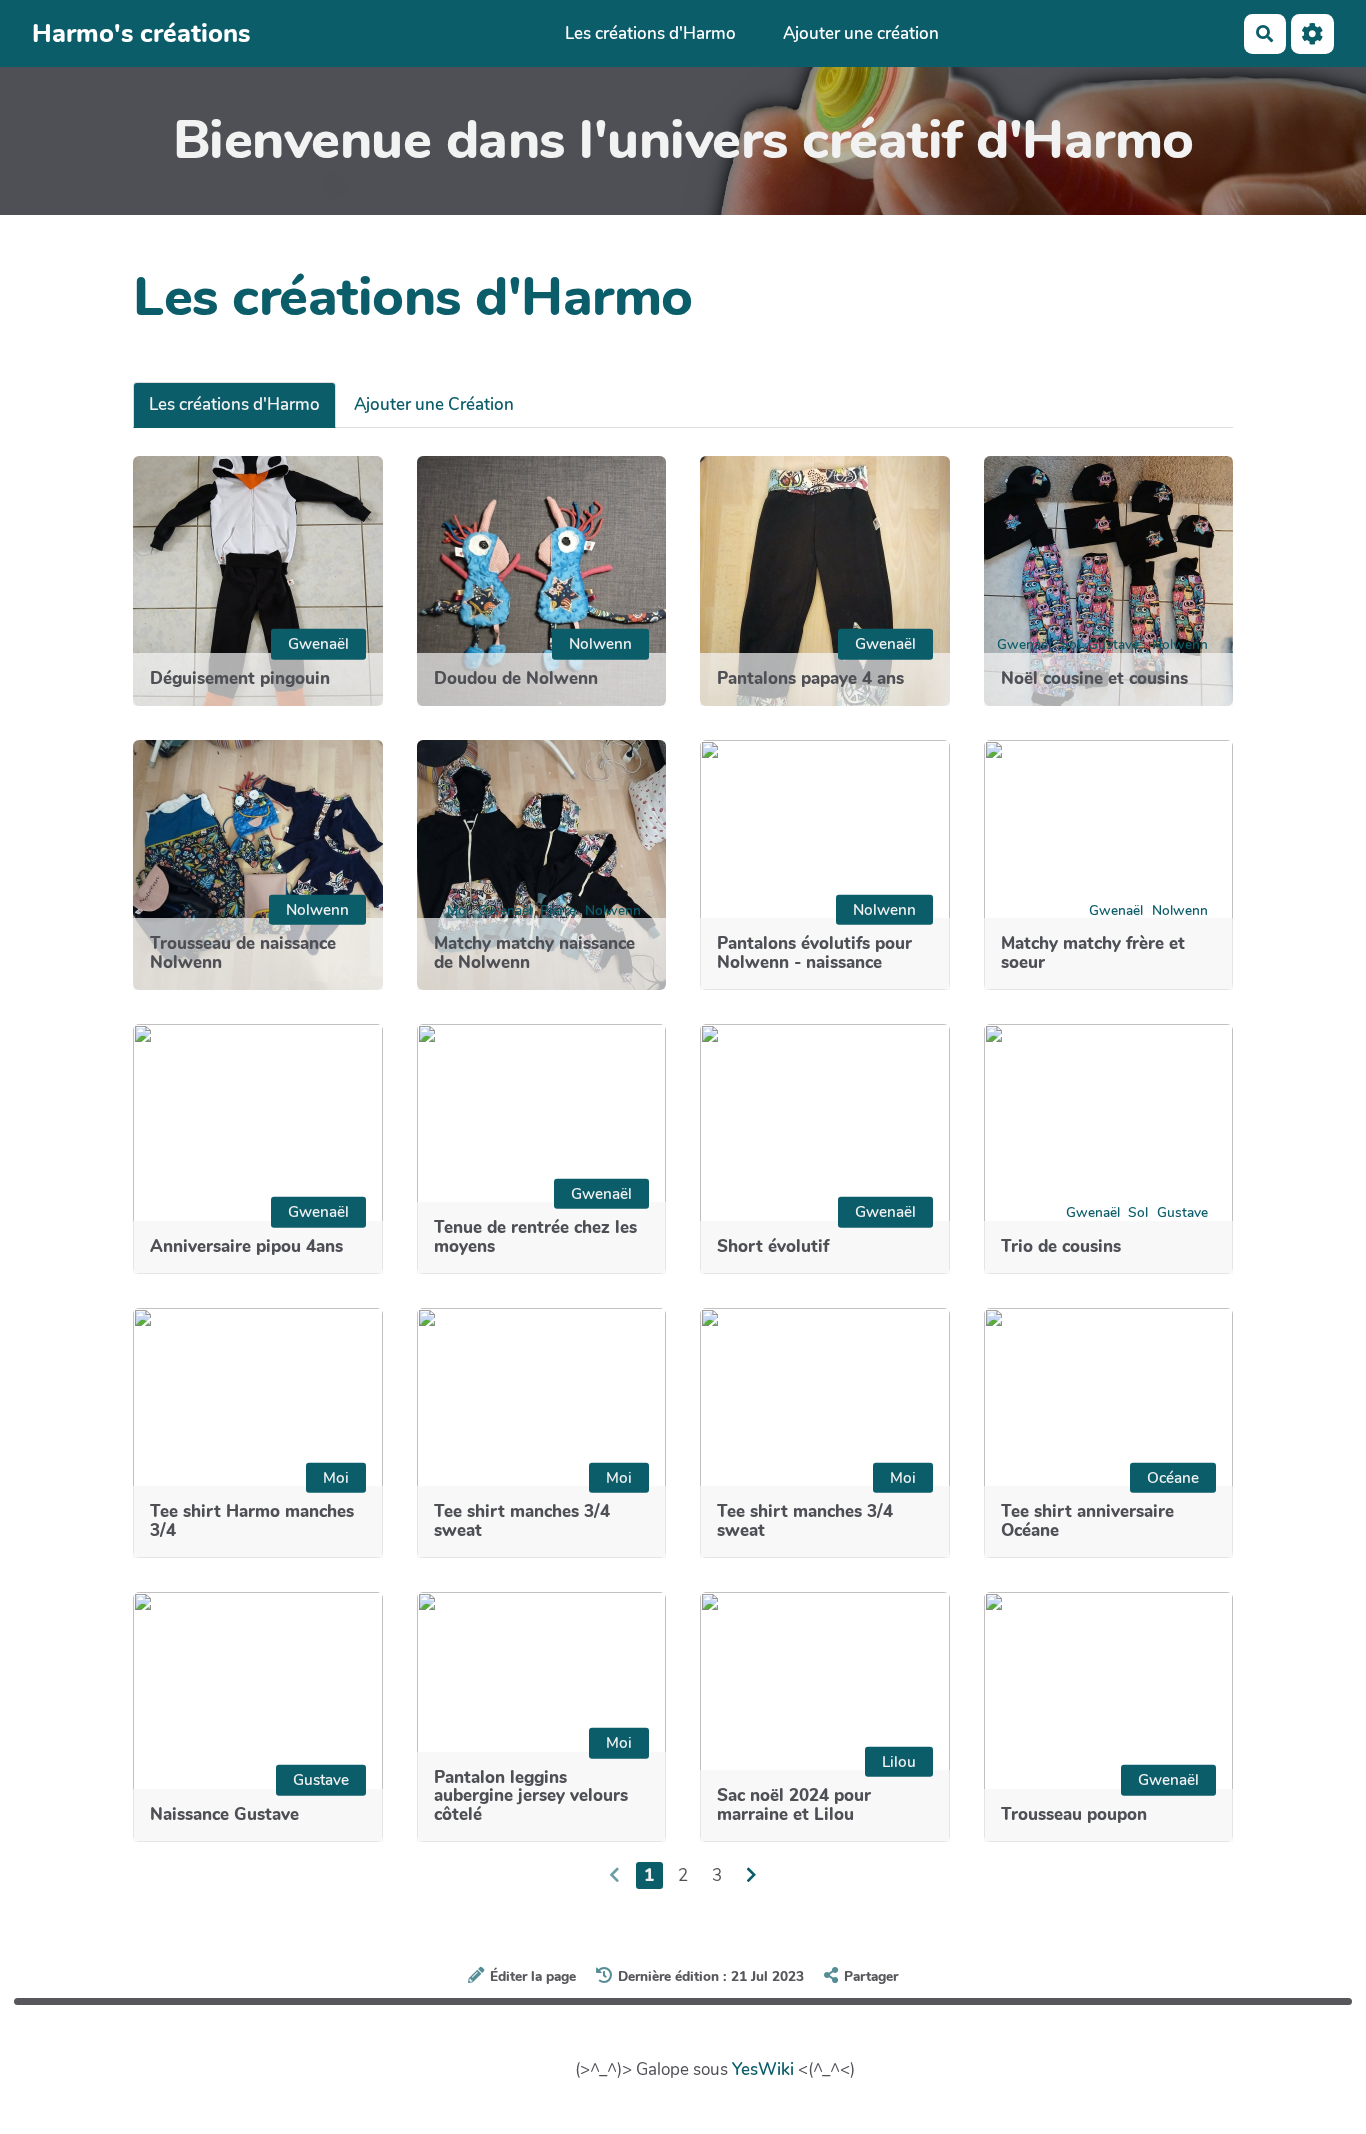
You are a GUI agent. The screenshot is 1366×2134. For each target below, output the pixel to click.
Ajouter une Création (434, 404)
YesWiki (763, 2069)
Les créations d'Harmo (650, 33)
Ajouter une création (861, 33)
